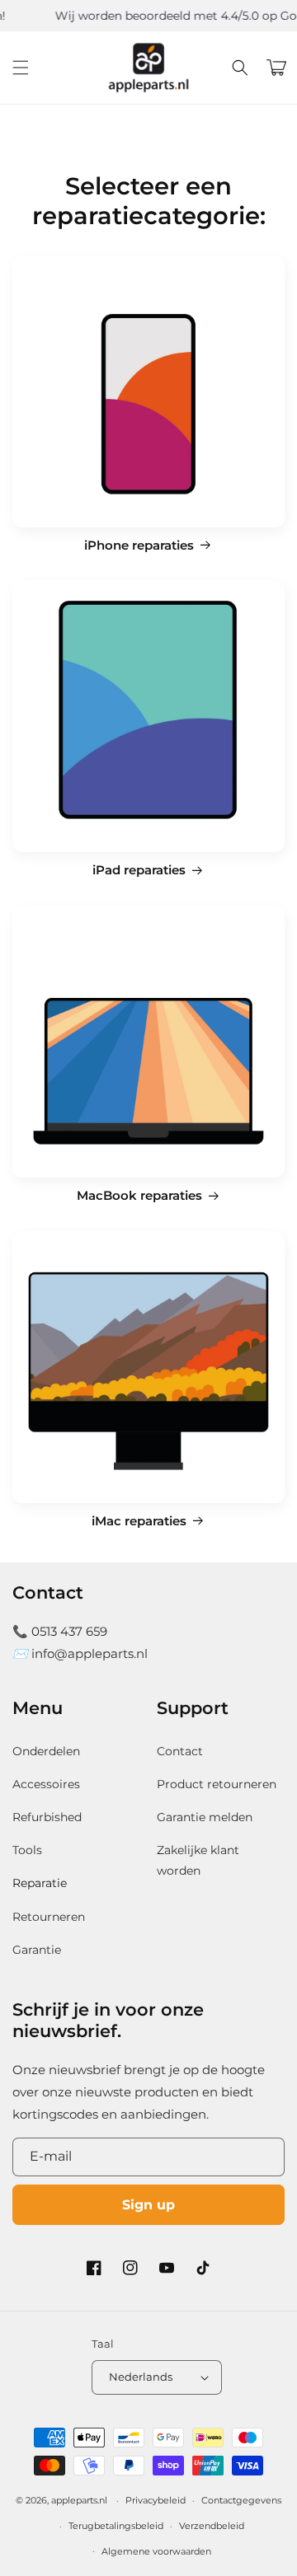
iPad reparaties (139, 870)
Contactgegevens (241, 2500)
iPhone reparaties (139, 546)
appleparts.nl (79, 2500)
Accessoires (46, 1784)
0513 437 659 (69, 1631)
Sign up (148, 2205)
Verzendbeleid (212, 2526)
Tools (27, 1850)
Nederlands (141, 2377)
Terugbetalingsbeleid (116, 2526)
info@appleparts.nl (90, 1653)
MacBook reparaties (139, 1196)
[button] (21, 68)
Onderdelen (46, 1751)
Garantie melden (205, 1817)
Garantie (37, 1950)
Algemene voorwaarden (156, 2551)
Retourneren (49, 1917)
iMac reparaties (139, 1521)
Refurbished (47, 1817)
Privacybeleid (156, 2500)
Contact (180, 1751)
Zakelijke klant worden (198, 1860)
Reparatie (40, 1883)
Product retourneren (217, 1784)
